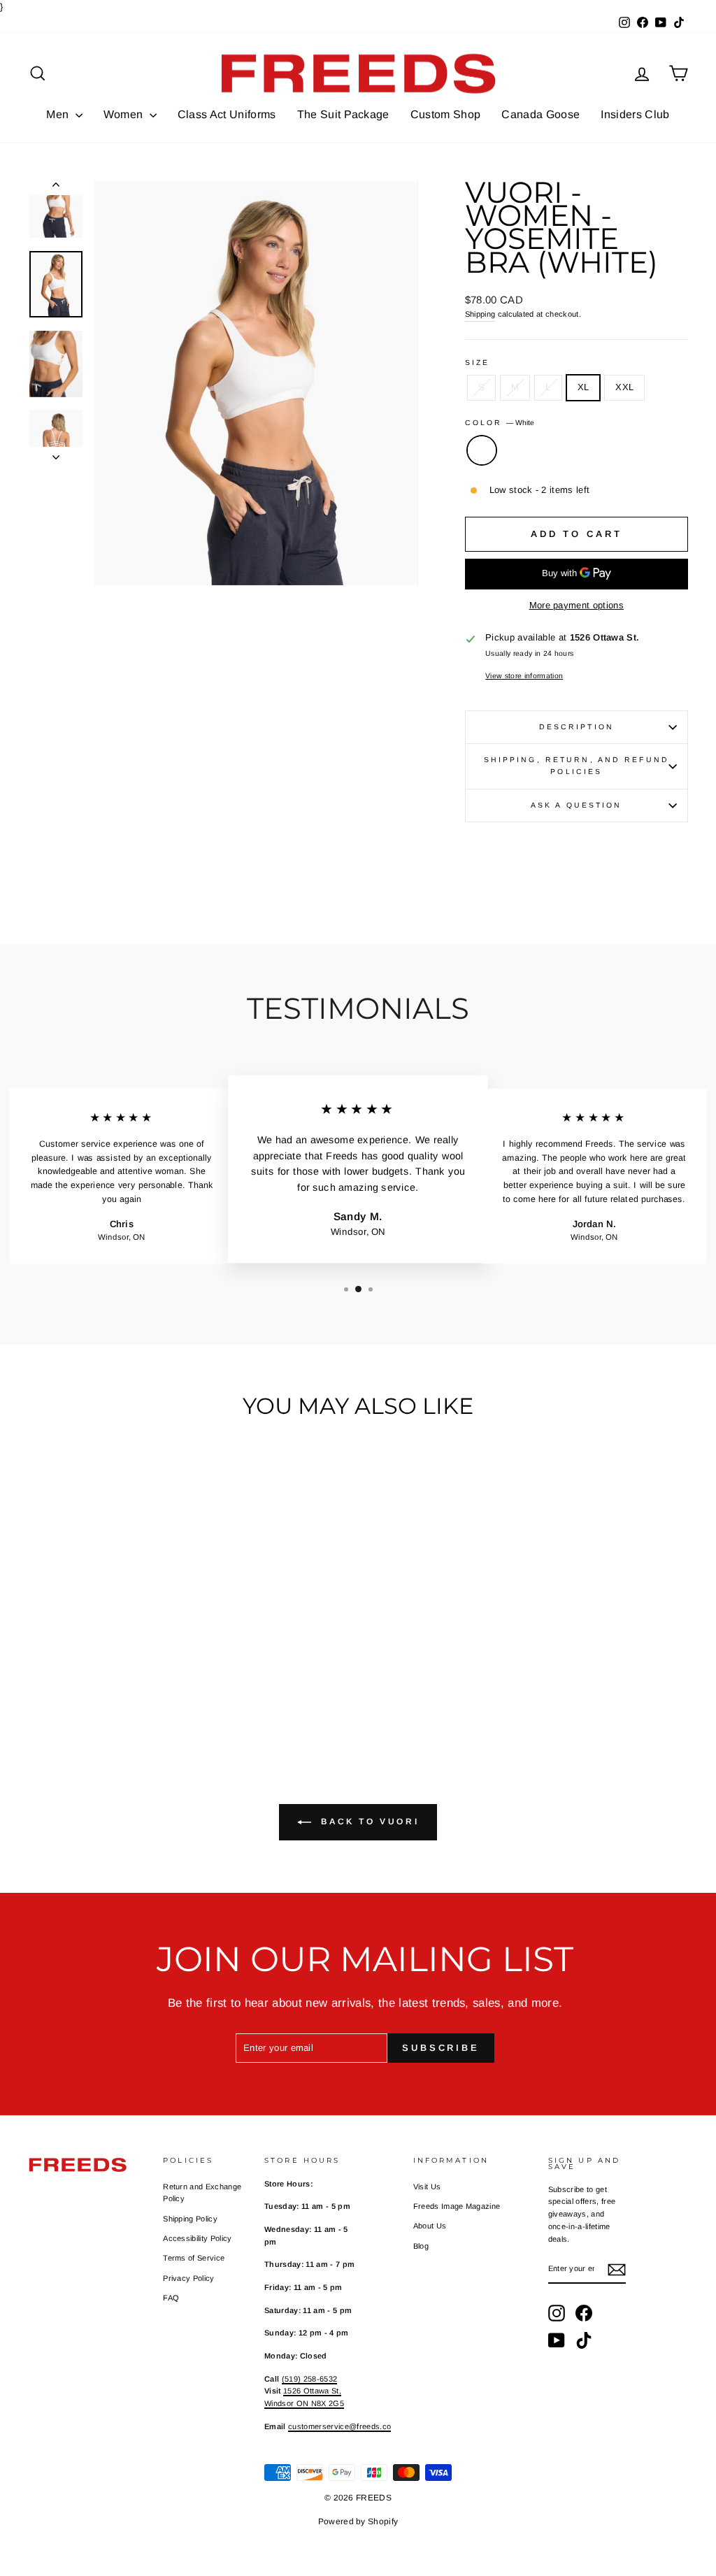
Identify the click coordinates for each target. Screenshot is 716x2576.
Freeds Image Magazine (457, 2206)
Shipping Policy (190, 2219)
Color (500, 423)
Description (577, 727)
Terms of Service (194, 2258)
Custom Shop (446, 114)
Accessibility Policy (198, 2238)
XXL (624, 387)
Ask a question (577, 805)
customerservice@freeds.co (339, 2426)
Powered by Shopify (358, 2521)
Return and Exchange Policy (202, 2193)
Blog (421, 2246)
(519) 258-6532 (310, 2379)
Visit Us (427, 2187)
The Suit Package (343, 114)
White (482, 450)
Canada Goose (540, 114)
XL (583, 387)
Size (477, 363)
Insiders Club (635, 114)
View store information (524, 676)
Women (125, 114)
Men (59, 114)
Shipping (480, 314)
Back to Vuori (368, 1822)
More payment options (577, 605)
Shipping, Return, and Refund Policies (577, 766)
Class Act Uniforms (227, 114)
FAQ (171, 2298)
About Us (430, 2226)
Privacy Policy (189, 2278)
